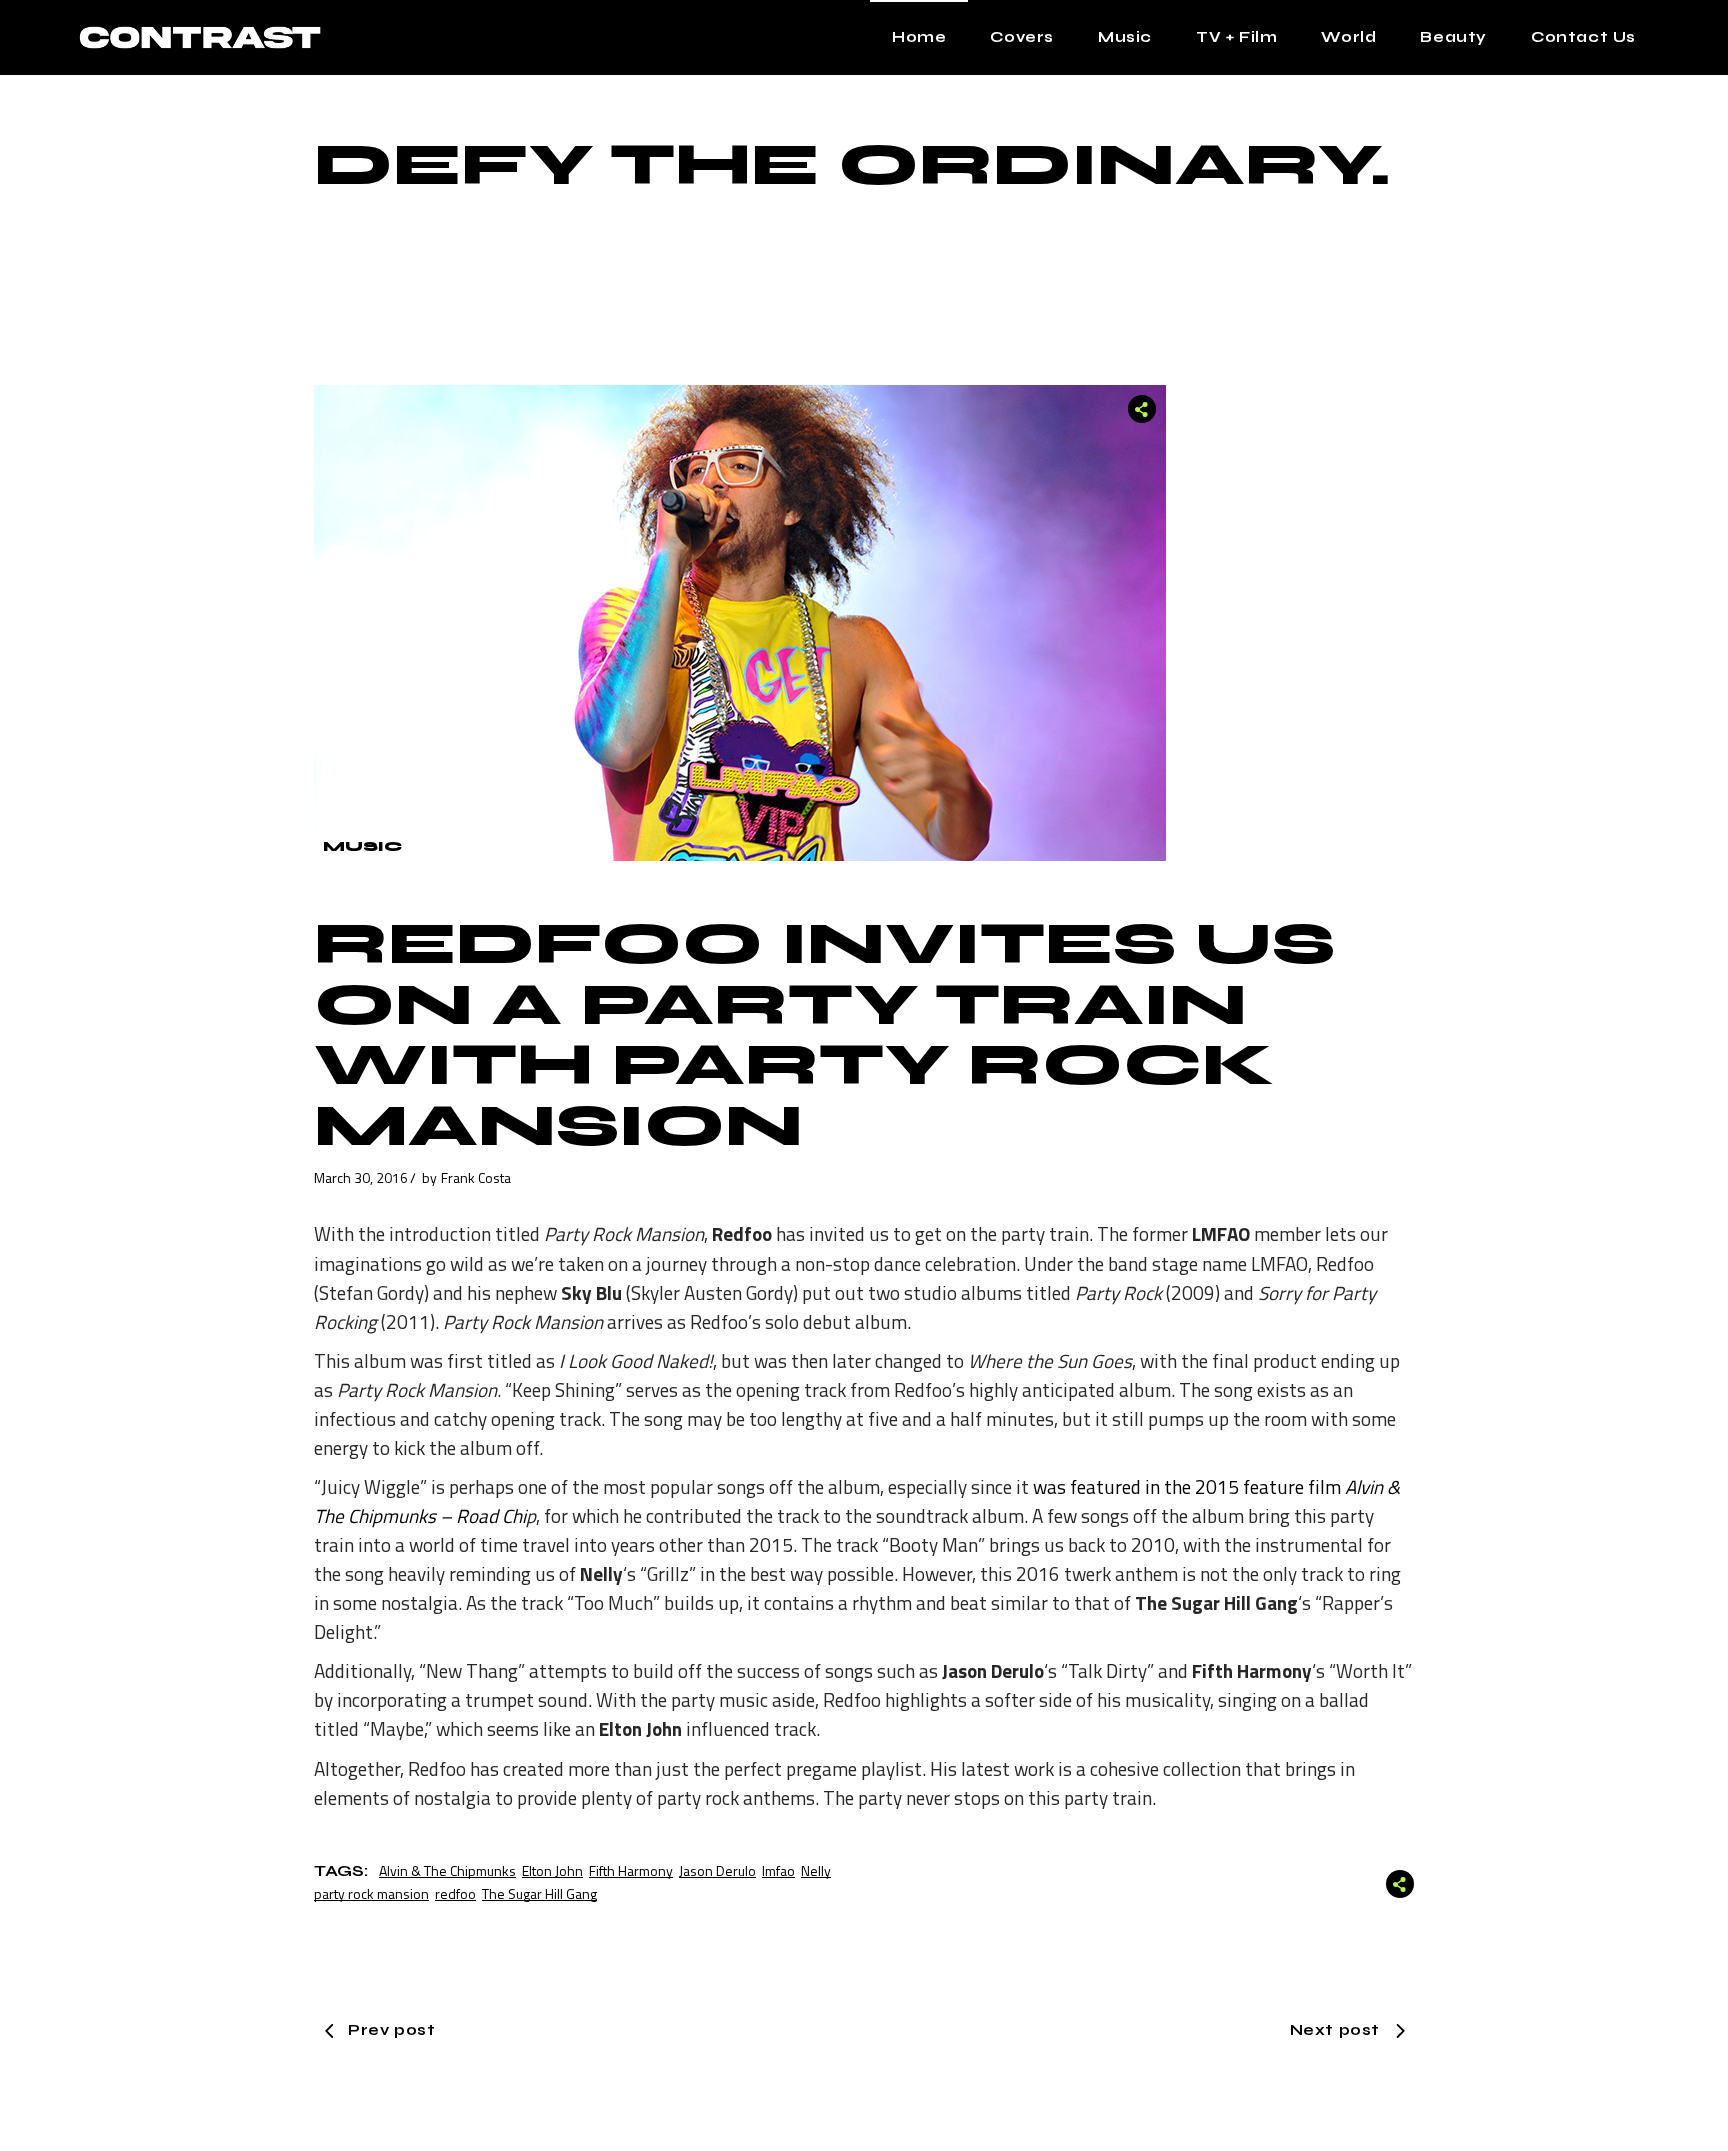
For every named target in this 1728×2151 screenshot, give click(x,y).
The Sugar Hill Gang (539, 1893)
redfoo (455, 1893)
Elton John (552, 1870)
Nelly (816, 1870)
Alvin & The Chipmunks (447, 1870)
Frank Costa (476, 1177)
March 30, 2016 (361, 1177)
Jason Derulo (717, 1870)
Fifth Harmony (631, 1870)
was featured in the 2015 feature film (1189, 1486)
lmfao (778, 1870)
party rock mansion (371, 1893)
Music (362, 846)
